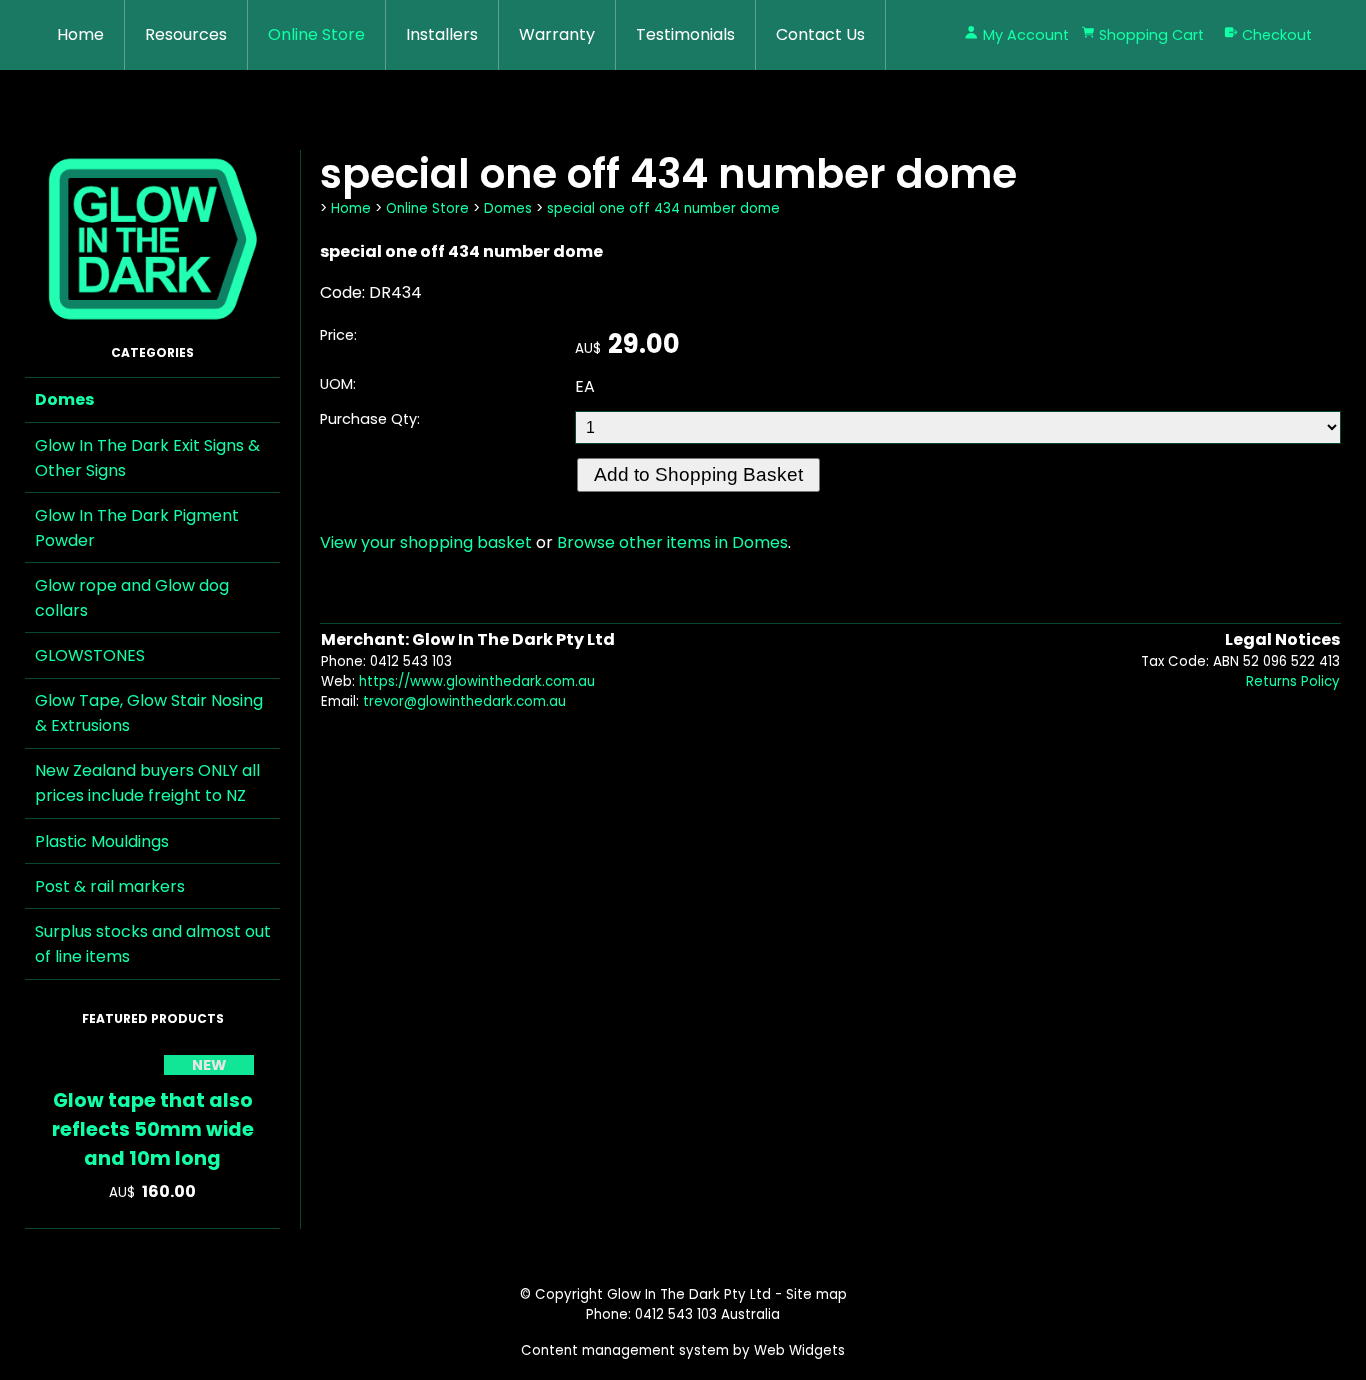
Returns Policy (1293, 681)
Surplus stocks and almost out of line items (153, 944)
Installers (442, 34)
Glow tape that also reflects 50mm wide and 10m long (153, 1129)
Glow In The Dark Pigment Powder (137, 528)
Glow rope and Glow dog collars (132, 598)
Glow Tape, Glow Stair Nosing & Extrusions (149, 713)
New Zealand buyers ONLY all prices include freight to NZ (147, 783)
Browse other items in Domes (672, 542)
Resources (186, 34)
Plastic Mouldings (102, 841)
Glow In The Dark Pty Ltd (689, 1294)
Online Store (316, 34)
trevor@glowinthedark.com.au (464, 701)
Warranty (557, 34)
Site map (816, 1294)
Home (80, 34)
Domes (64, 399)
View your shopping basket (426, 542)
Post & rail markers (110, 886)
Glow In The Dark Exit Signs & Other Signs (147, 458)
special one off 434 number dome (663, 208)
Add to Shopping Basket (698, 474)
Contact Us (820, 34)
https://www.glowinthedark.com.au (477, 681)
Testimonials (685, 34)
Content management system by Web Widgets (683, 1350)
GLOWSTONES (90, 655)
